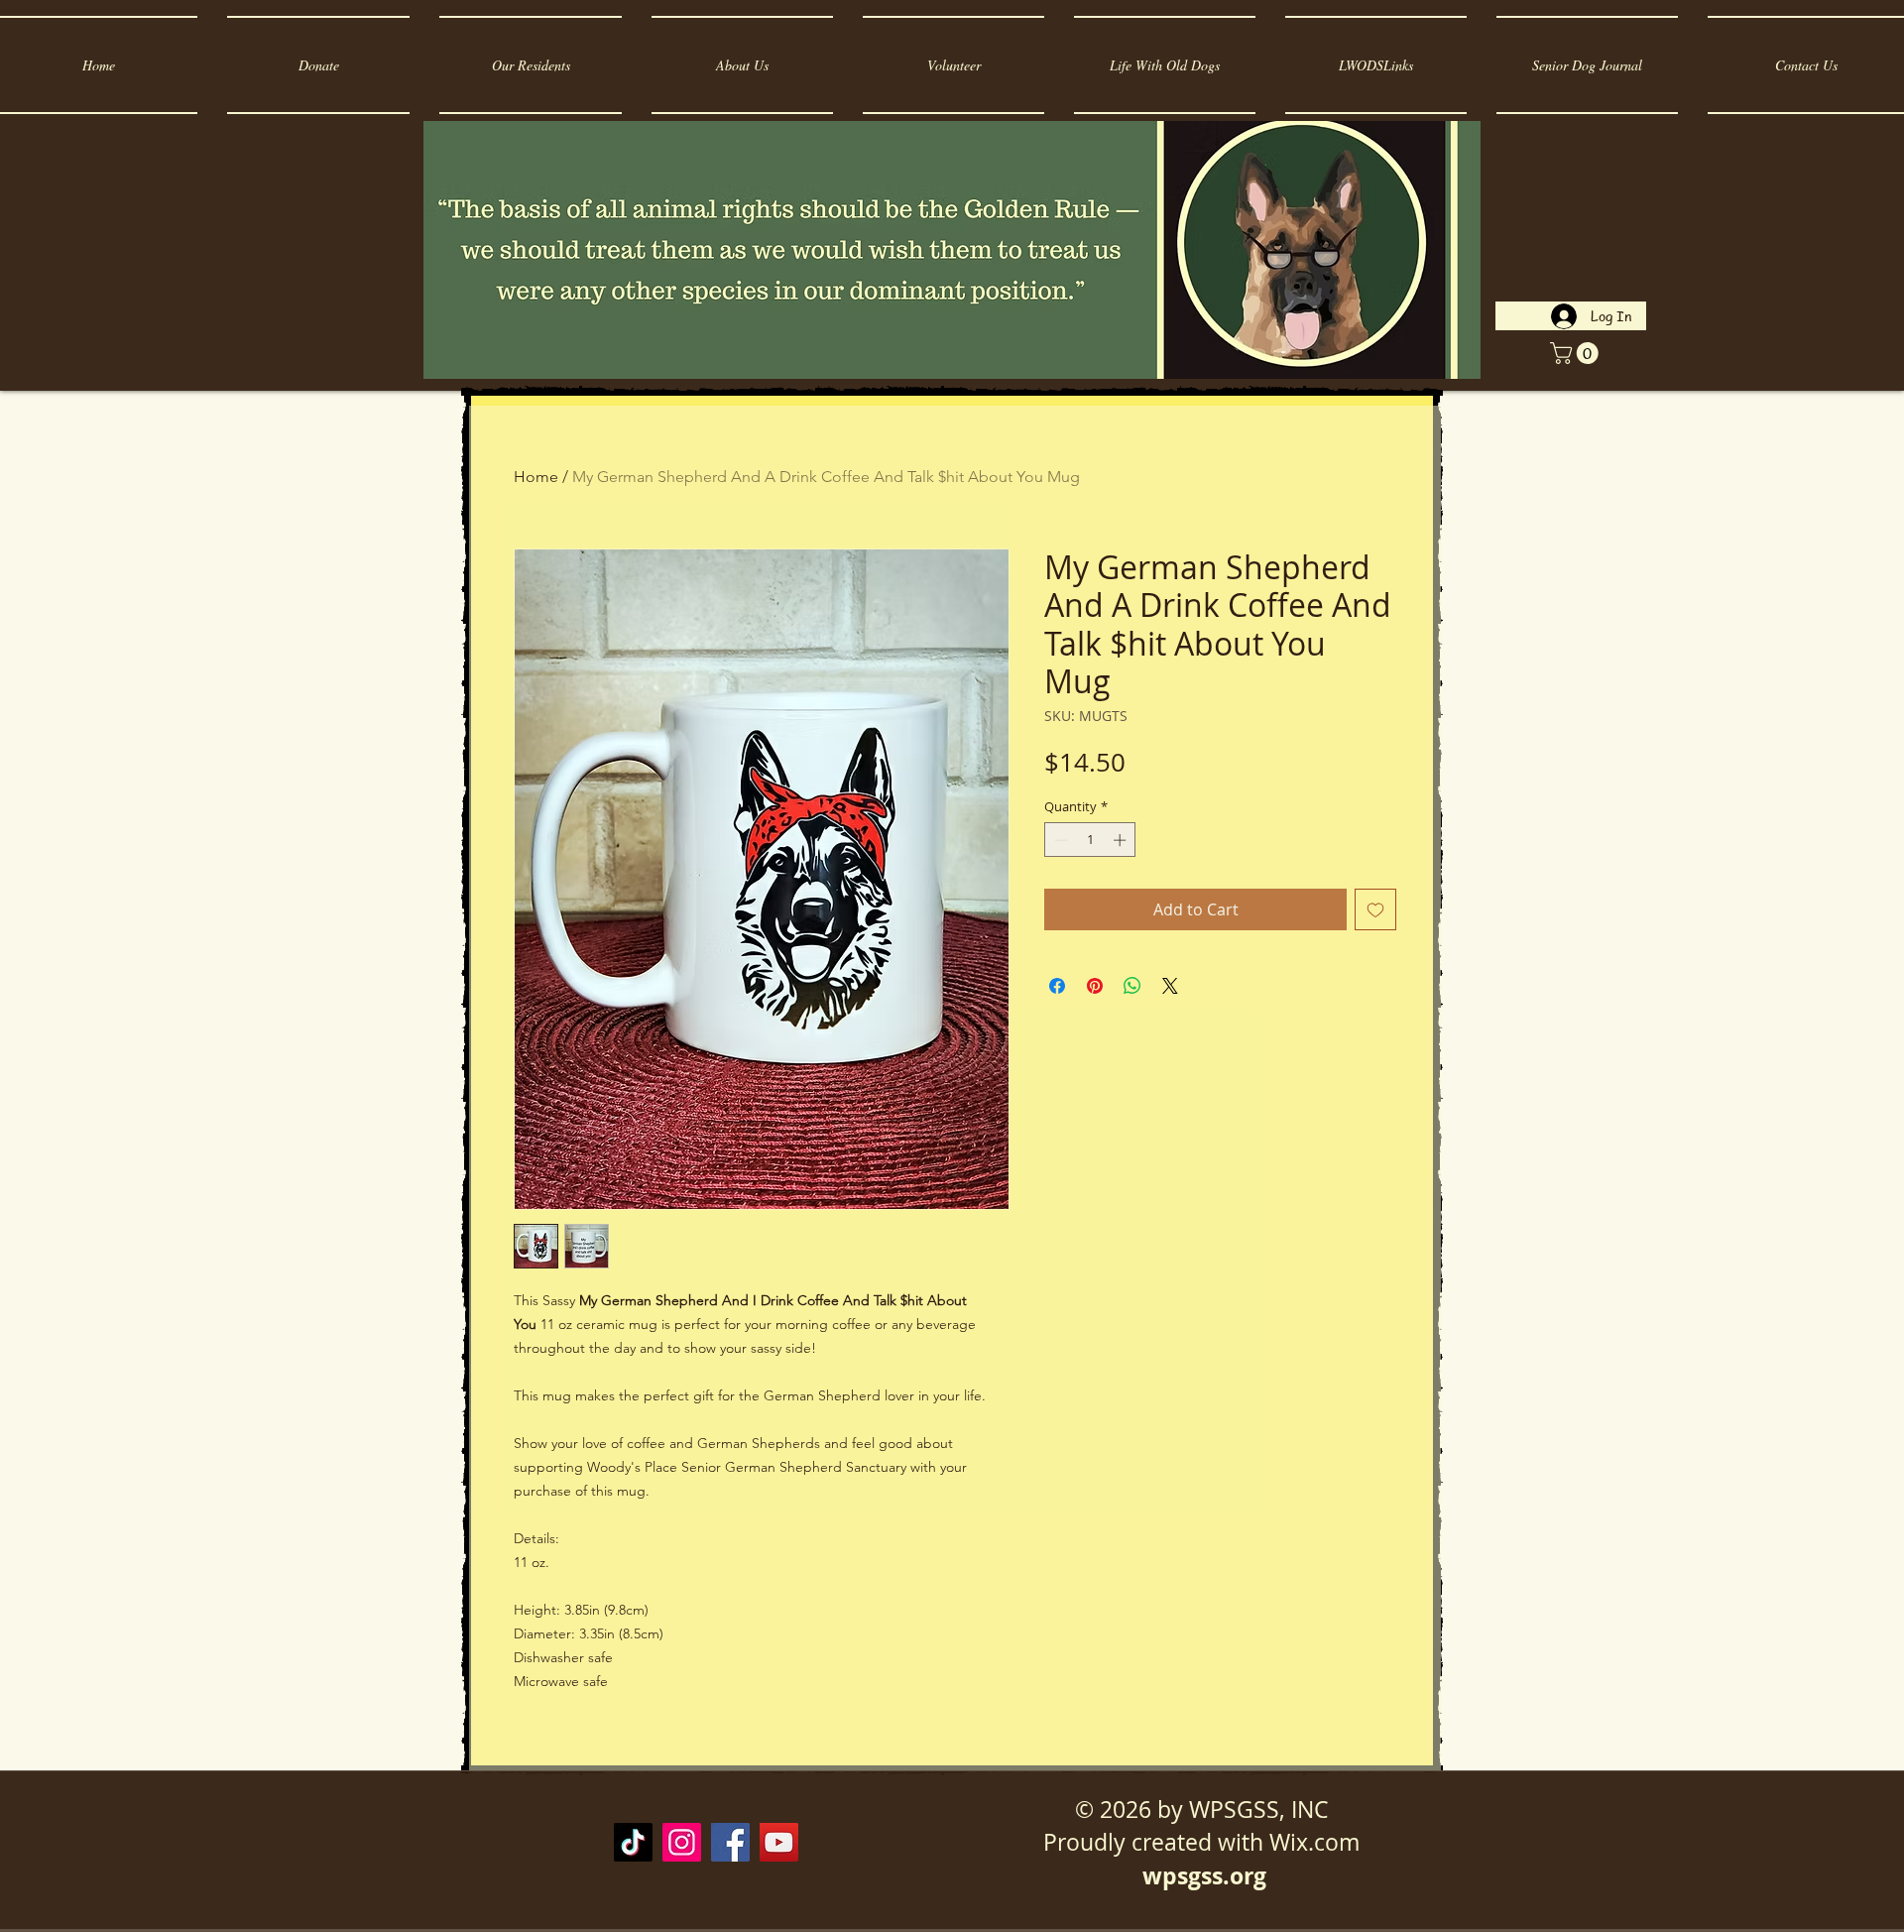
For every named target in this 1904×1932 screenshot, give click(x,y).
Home (536, 477)
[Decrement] (1059, 840)
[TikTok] (633, 1842)
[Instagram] (682, 1842)
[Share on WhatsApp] (1132, 986)
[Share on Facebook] (1057, 986)
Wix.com (1314, 1842)
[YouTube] (779, 1842)
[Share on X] (1170, 986)
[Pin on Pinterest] (1095, 986)
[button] (1577, 353)
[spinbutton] (1090, 840)
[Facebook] (730, 1842)
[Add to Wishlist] (1375, 909)
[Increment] (1122, 840)
